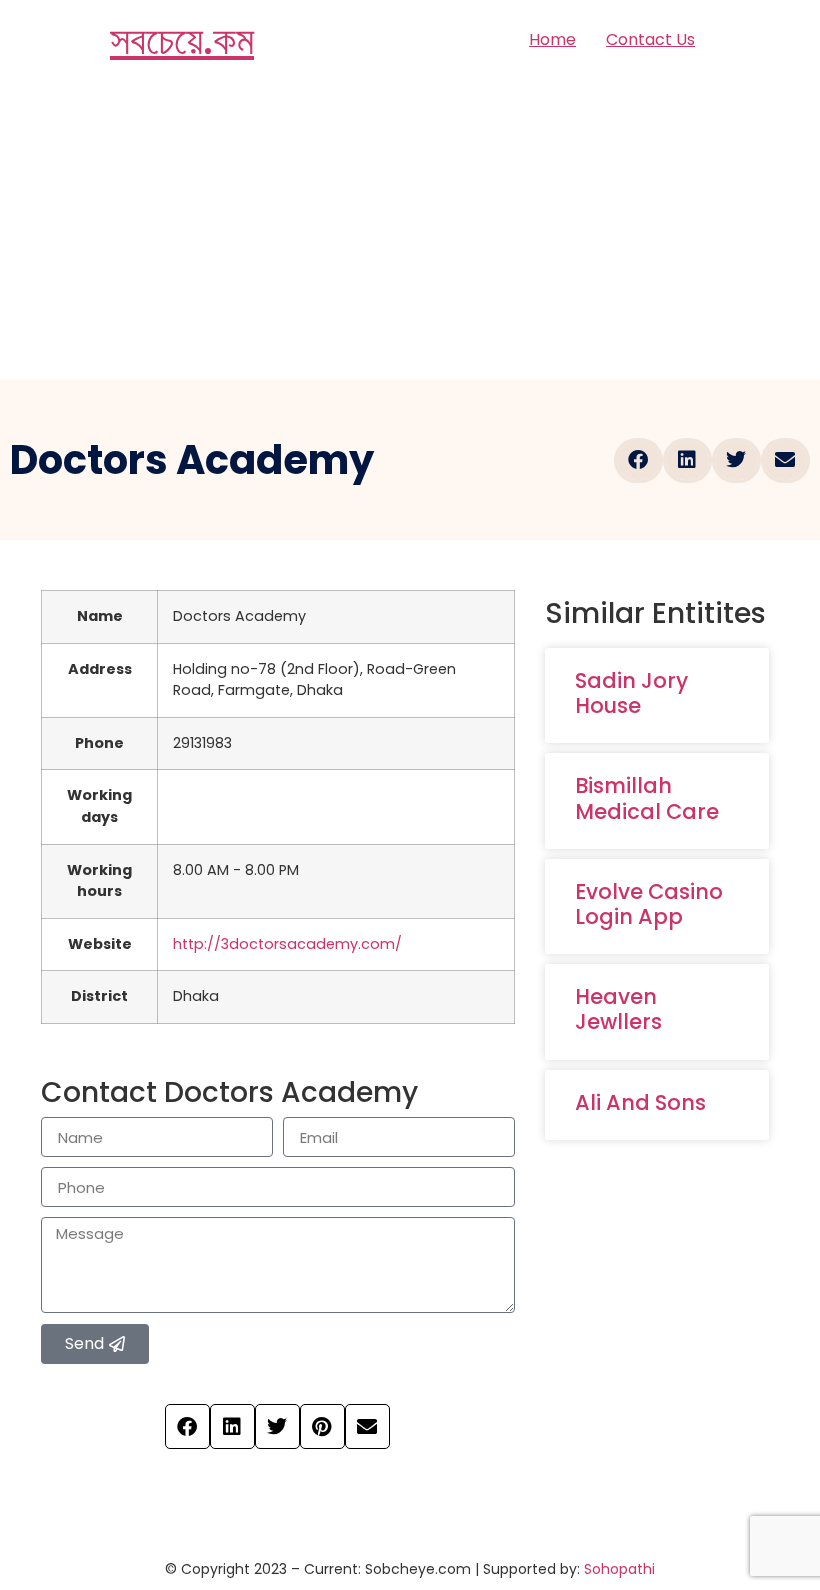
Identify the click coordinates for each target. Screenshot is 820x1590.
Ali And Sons (640, 1102)
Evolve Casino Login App (649, 904)
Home (552, 39)
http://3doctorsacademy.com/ (287, 944)
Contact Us (650, 39)
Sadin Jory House (631, 693)
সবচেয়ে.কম (182, 40)
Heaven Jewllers (618, 1009)
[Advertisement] (410, 230)
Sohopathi (619, 1569)
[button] (638, 460)
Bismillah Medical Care (647, 798)
